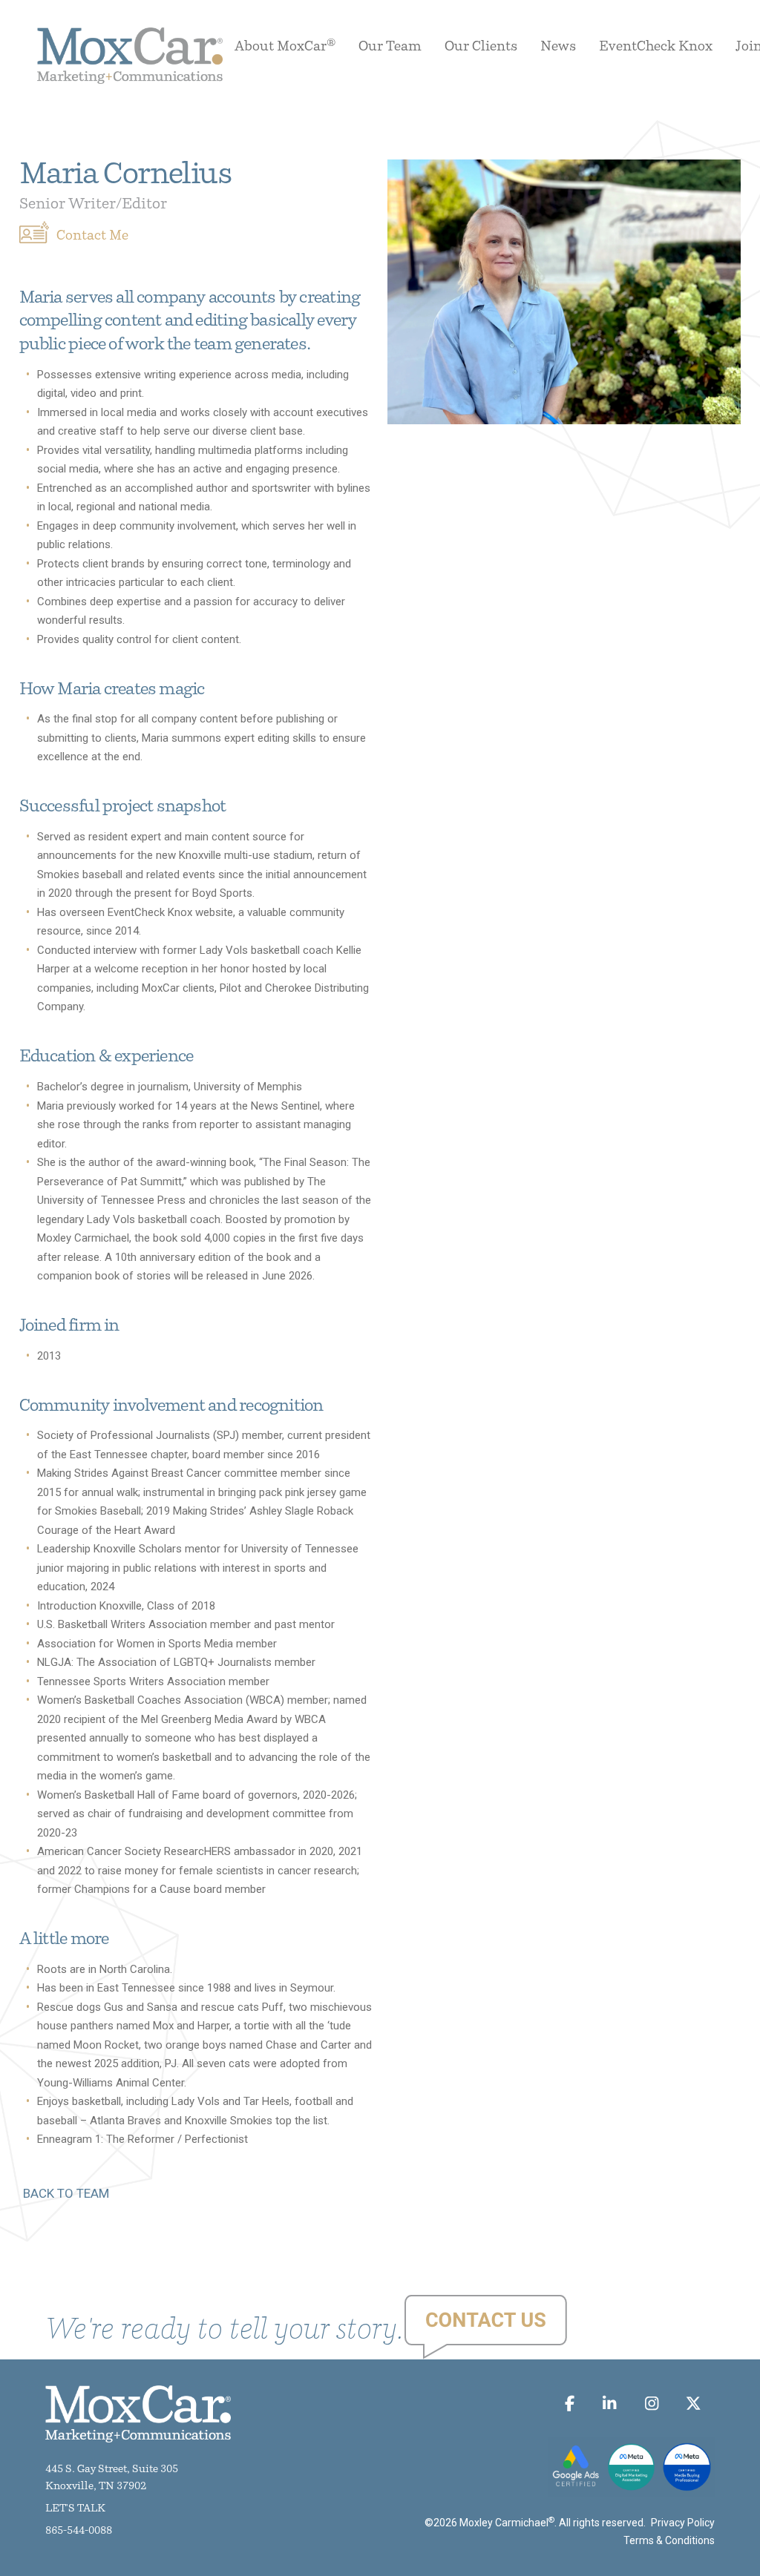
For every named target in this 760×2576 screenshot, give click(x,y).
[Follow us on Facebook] (569, 2404)
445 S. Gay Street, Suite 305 (112, 2470)
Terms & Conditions (669, 2540)
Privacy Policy (683, 2523)
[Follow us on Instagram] (651, 2404)
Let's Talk (75, 2509)
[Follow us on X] (694, 2404)
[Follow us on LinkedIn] (610, 2404)
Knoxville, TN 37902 (96, 2487)
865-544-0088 (79, 2531)
